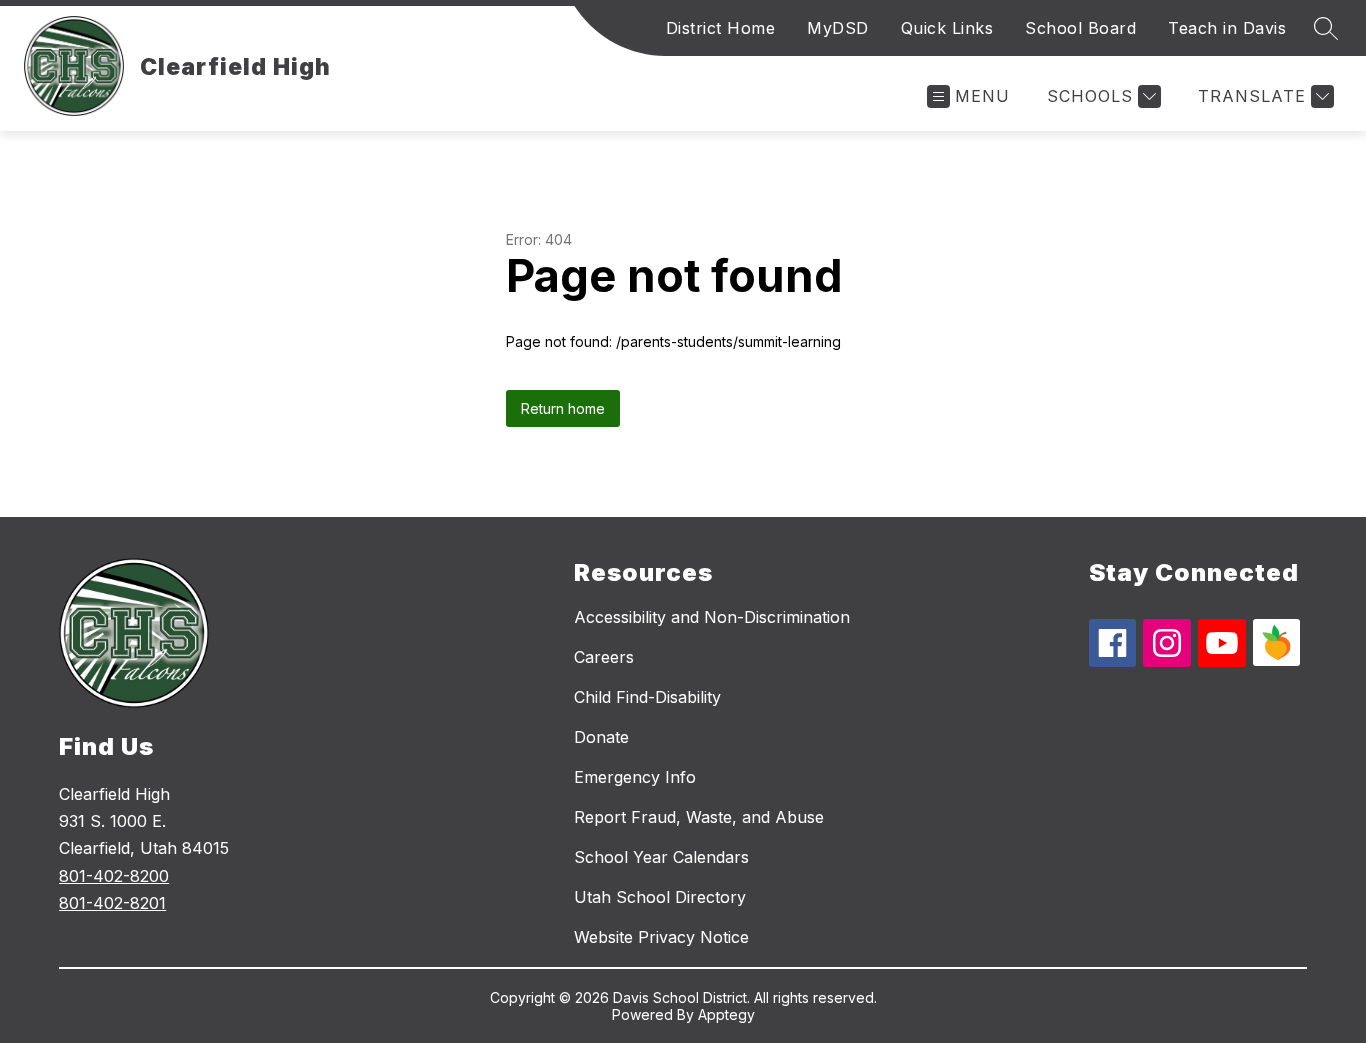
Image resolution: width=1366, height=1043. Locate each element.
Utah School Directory (660, 897)
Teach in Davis (1227, 28)
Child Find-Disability (647, 697)
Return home (563, 408)
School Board (1080, 28)
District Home (721, 28)
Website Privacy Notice (661, 937)
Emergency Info (635, 777)
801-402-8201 (112, 903)
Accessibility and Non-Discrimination (712, 617)
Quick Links (947, 28)
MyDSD (838, 28)
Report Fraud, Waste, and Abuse (699, 817)
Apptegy (726, 1014)
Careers (604, 657)
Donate (601, 737)
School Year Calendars (661, 857)
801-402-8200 (114, 876)
